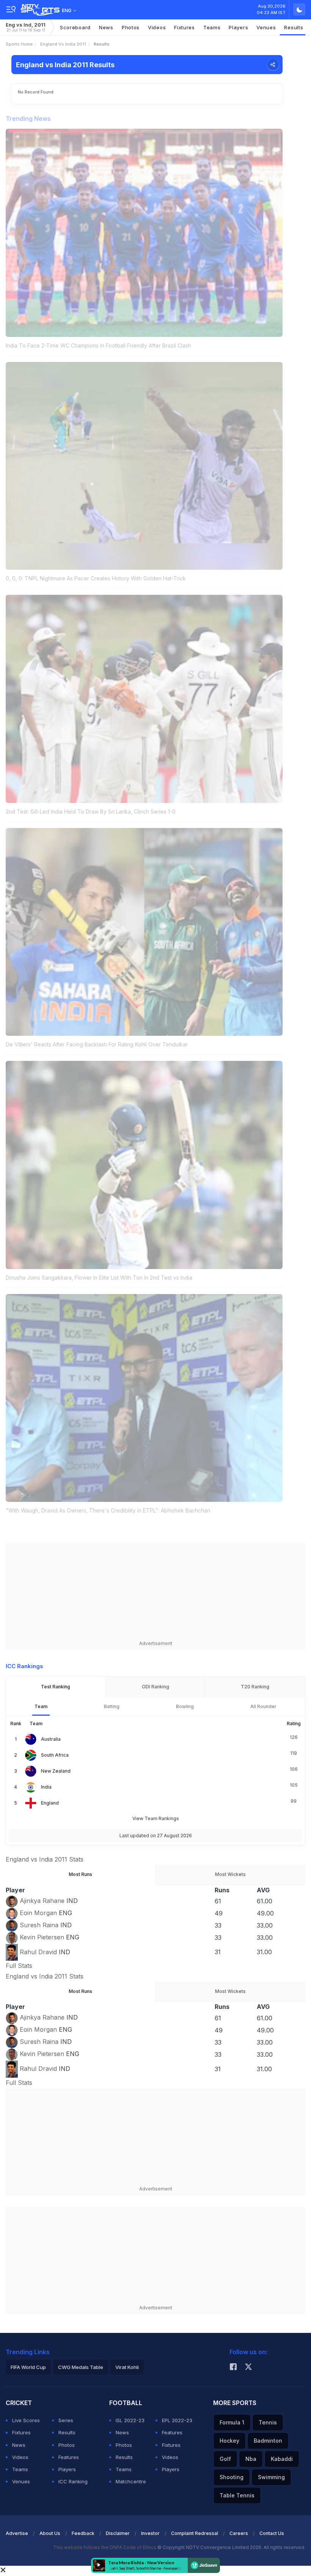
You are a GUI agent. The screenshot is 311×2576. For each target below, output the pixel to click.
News (106, 27)
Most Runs (80, 1874)
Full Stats (19, 1966)
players (238, 27)
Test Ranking (56, 1687)
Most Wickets (230, 1874)
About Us (50, 2533)
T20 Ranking (255, 1687)
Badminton (268, 2441)
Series (66, 2420)
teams (212, 27)
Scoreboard (75, 27)
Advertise (17, 2533)
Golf (225, 2459)
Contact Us (272, 2533)
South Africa (55, 1755)
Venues (266, 27)
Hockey (229, 2441)
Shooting (232, 2477)
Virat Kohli (127, 2367)
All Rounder (263, 1706)
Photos (131, 27)
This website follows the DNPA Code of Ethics (105, 2547)
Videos (157, 27)
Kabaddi (282, 2459)
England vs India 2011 (63, 44)
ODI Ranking (155, 1687)
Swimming (271, 2477)
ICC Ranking (73, 2481)
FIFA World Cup (28, 2367)
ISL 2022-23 (130, 2420)
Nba (251, 2459)
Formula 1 (232, 2422)
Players (67, 2469)
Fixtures (185, 27)
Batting (112, 1706)
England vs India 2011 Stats (45, 1859)
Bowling (185, 1706)
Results (294, 27)
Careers (239, 2533)
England (50, 1803)
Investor (150, 2533)
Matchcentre (131, 2481)
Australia (51, 1739)
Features (69, 2457)
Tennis (268, 2422)
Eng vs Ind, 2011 (26, 27)
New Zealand (56, 1771)
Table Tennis (237, 2495)
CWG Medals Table (81, 2367)
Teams (20, 2469)
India (46, 1787)
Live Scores (26, 2420)
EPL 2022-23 (177, 2420)
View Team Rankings (156, 1818)
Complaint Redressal (195, 2533)
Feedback (83, 2533)
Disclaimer (118, 2533)
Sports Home (19, 44)
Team (41, 1706)
